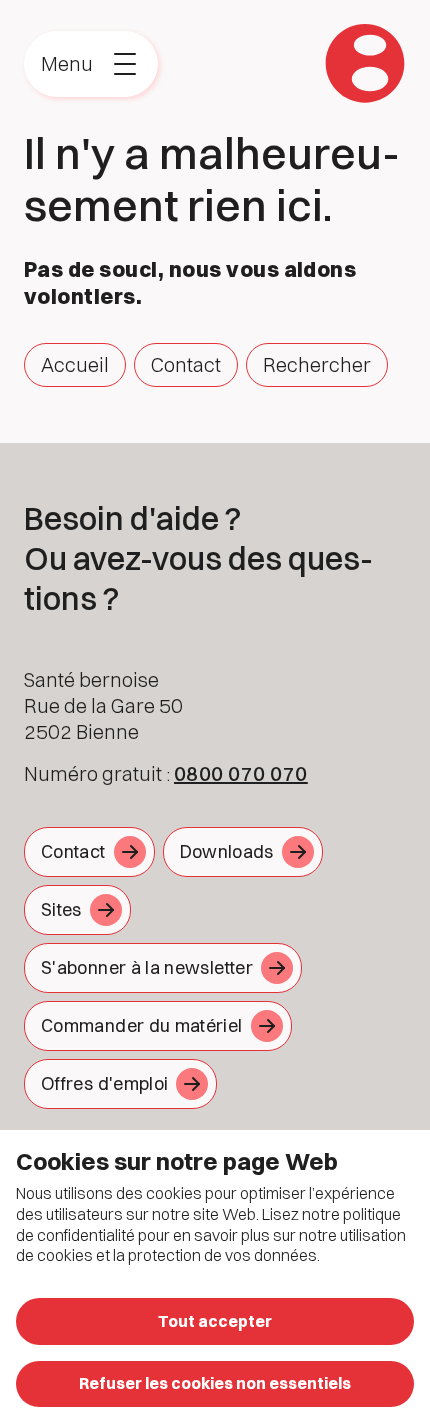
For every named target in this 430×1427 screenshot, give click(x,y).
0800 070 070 (241, 773)
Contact (186, 364)
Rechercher (317, 364)
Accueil (75, 364)
